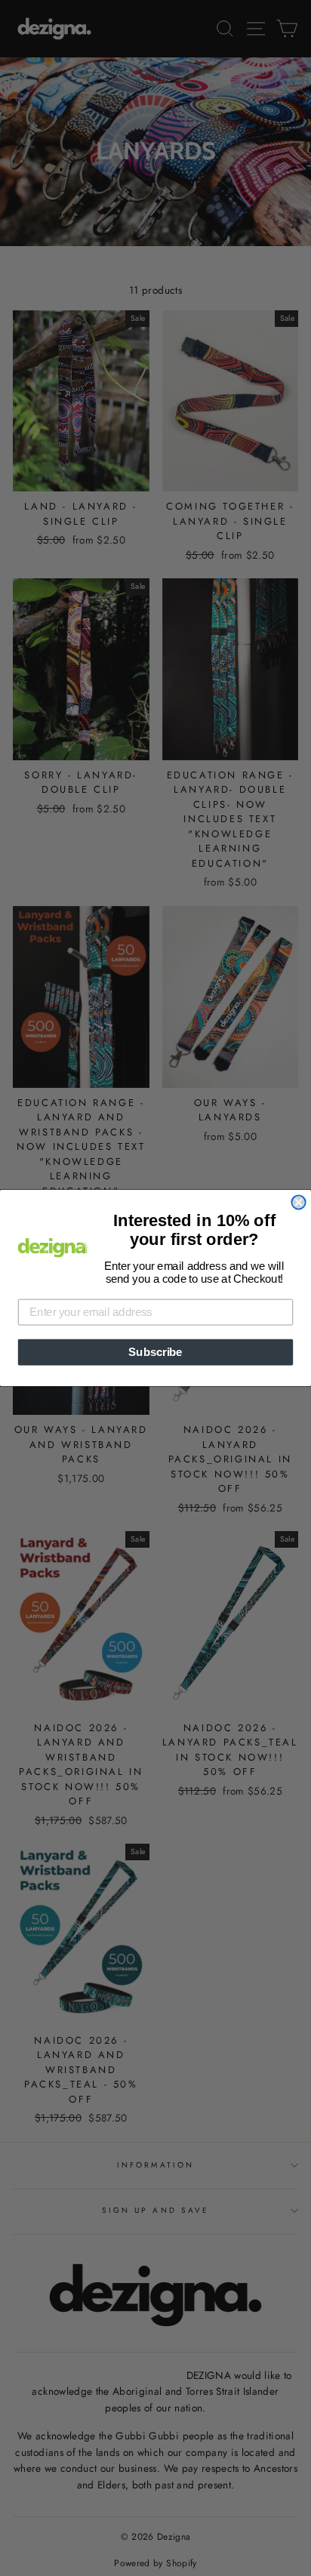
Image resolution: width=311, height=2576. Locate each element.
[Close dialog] (298, 1202)
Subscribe (155, 1352)
